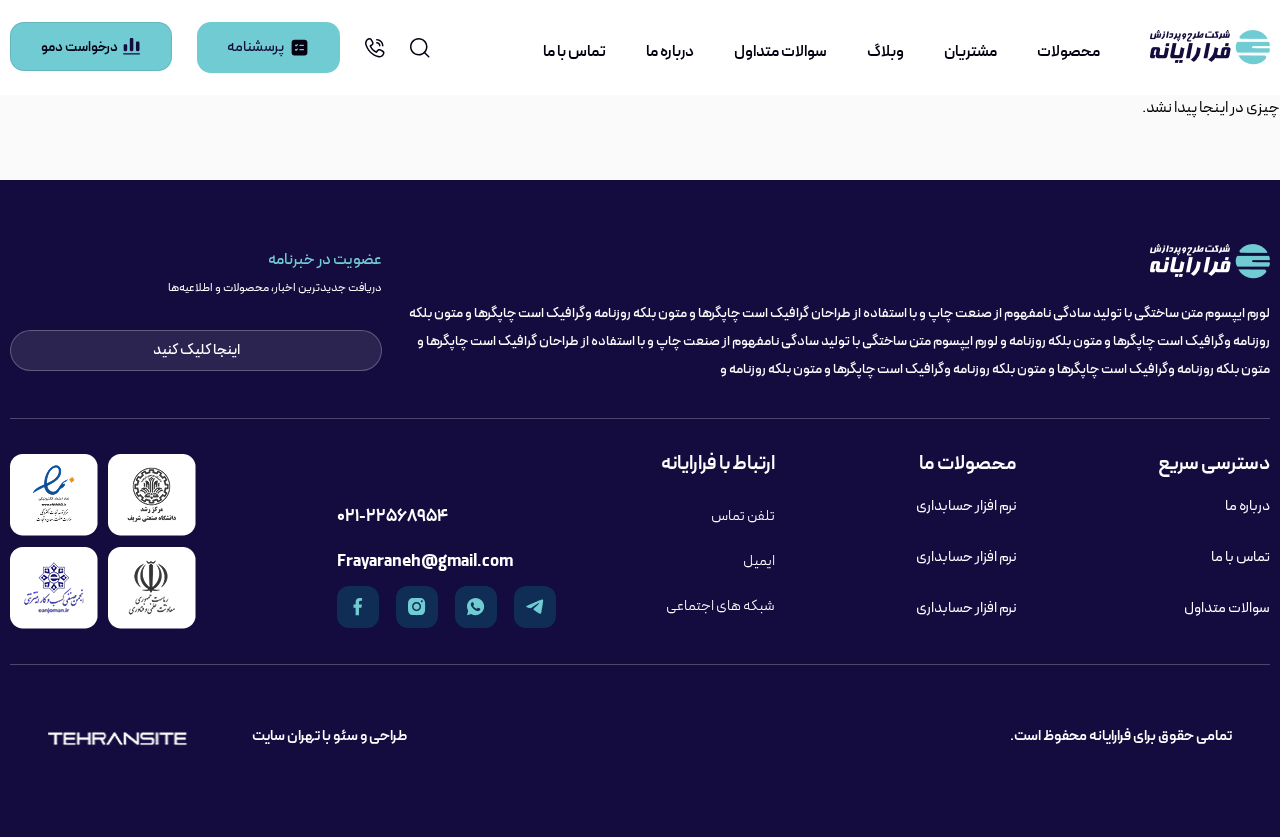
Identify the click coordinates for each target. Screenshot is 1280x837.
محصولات (1068, 51)
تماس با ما (574, 51)
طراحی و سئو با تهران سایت (329, 736)
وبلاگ (885, 51)
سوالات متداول (780, 51)
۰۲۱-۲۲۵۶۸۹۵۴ (392, 516)
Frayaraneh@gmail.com (425, 561)
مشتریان (970, 51)
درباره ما (670, 51)
